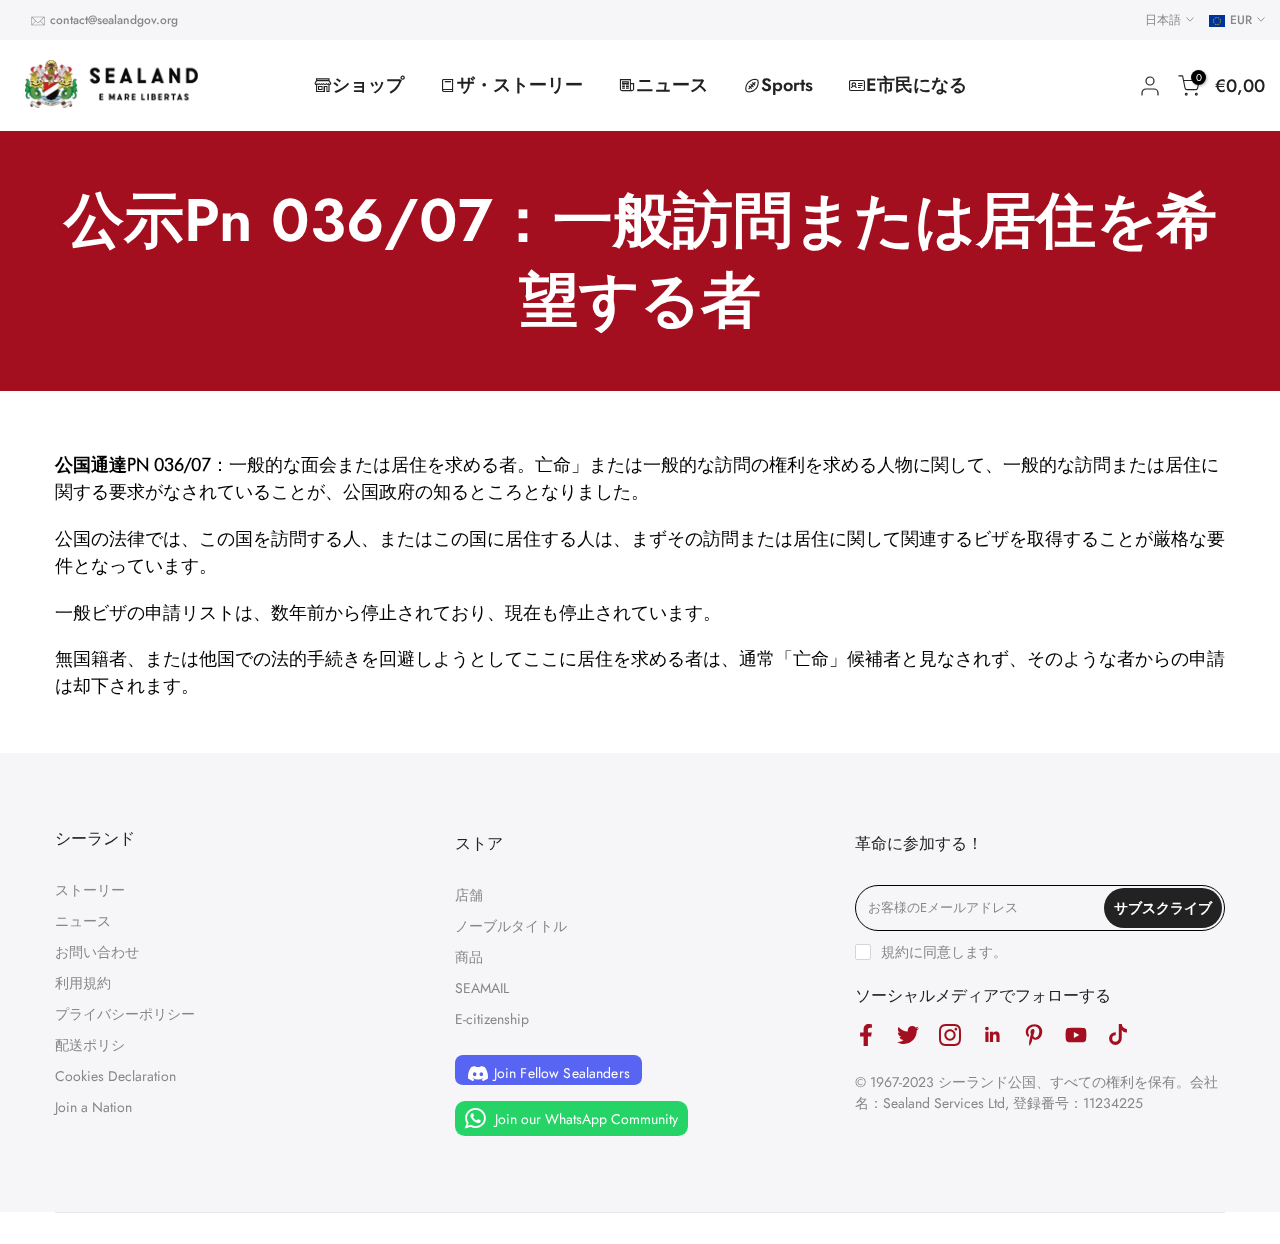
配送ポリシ (90, 1045)
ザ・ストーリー (520, 85)
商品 (469, 957)
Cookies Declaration (115, 1076)
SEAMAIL (482, 988)
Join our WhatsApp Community (584, 1118)
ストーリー (90, 890)
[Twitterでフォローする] (908, 1034)
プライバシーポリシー (125, 1014)
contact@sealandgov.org (114, 20)
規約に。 (944, 952)
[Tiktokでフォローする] (1118, 1034)
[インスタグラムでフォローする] (950, 1034)
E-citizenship (492, 1019)
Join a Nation (93, 1107)
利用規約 (83, 983)
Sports (787, 85)
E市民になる (916, 85)
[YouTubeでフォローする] (1076, 1034)
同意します (958, 952)
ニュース (672, 85)
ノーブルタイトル (511, 926)
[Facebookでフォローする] (866, 1034)
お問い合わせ (97, 952)
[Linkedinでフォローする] (992, 1034)
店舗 (469, 895)
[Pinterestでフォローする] (1034, 1034)
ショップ (368, 85)
